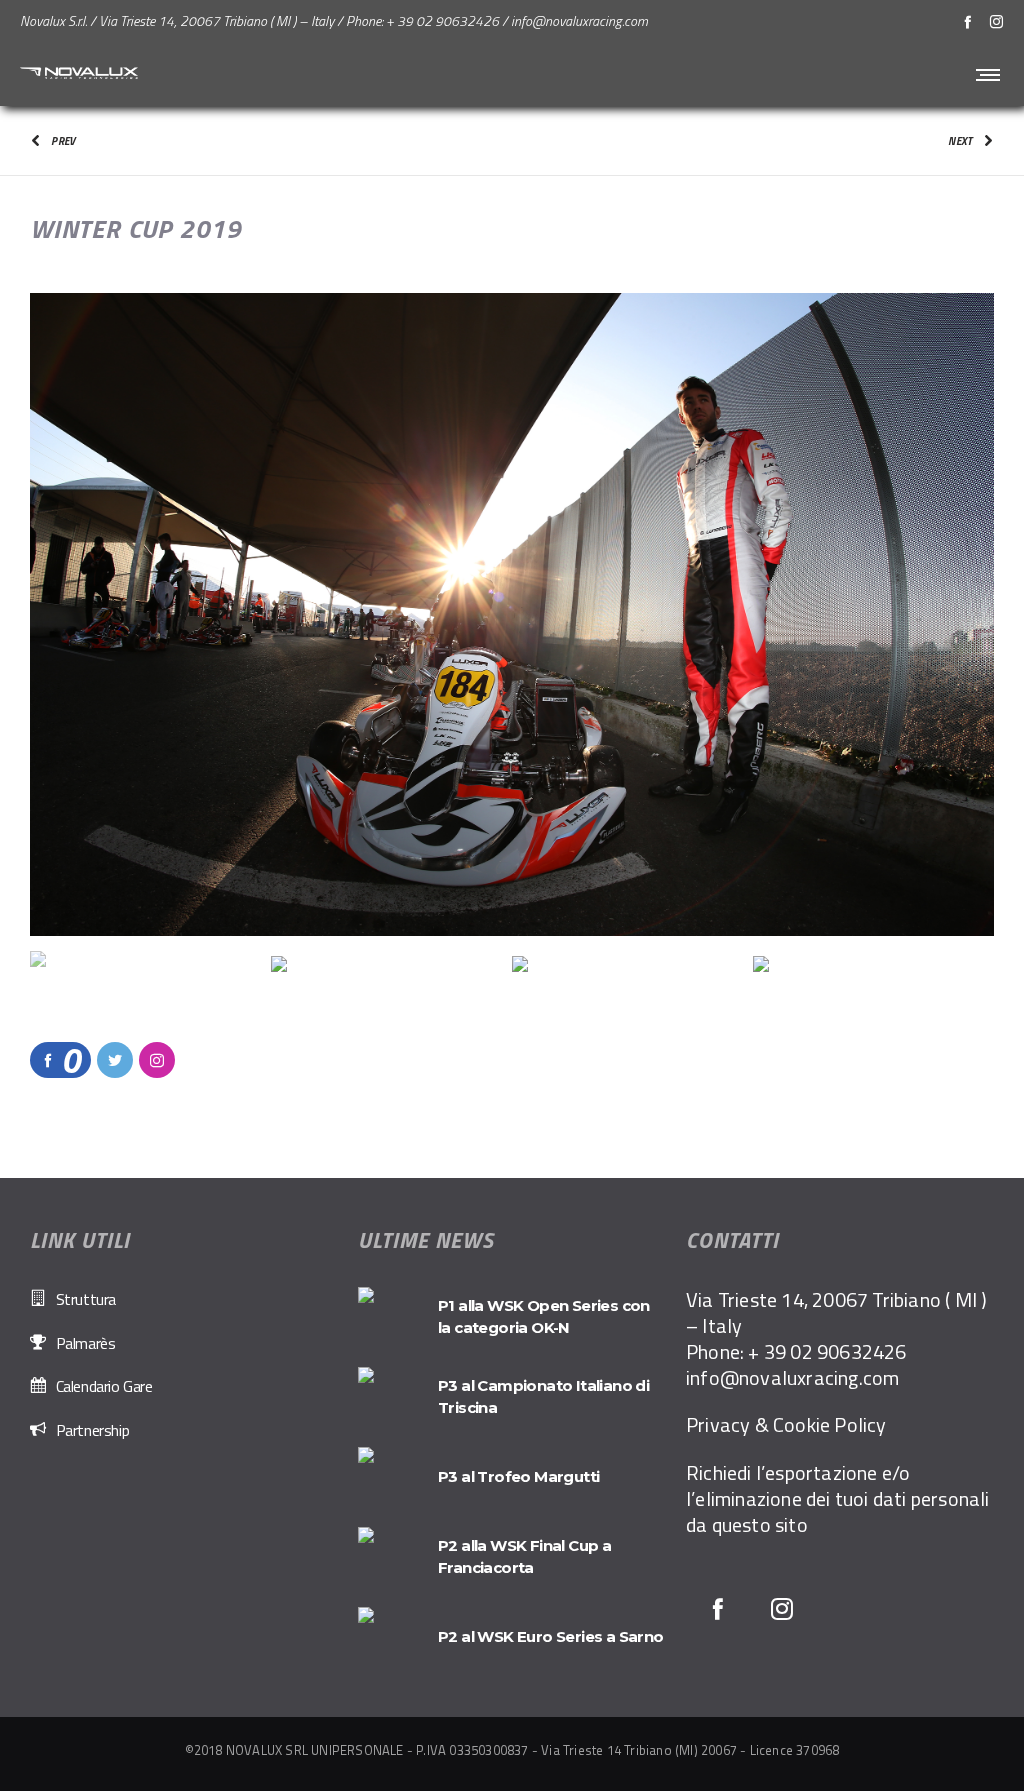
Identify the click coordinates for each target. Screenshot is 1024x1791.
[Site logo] (80, 73)
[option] (512, 614)
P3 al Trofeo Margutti (518, 1476)
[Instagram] (996, 21)
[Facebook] (967, 21)
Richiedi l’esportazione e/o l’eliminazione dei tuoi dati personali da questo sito (838, 1498)
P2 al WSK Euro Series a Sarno (551, 1636)
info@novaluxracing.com (792, 1377)
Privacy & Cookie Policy (786, 1424)
